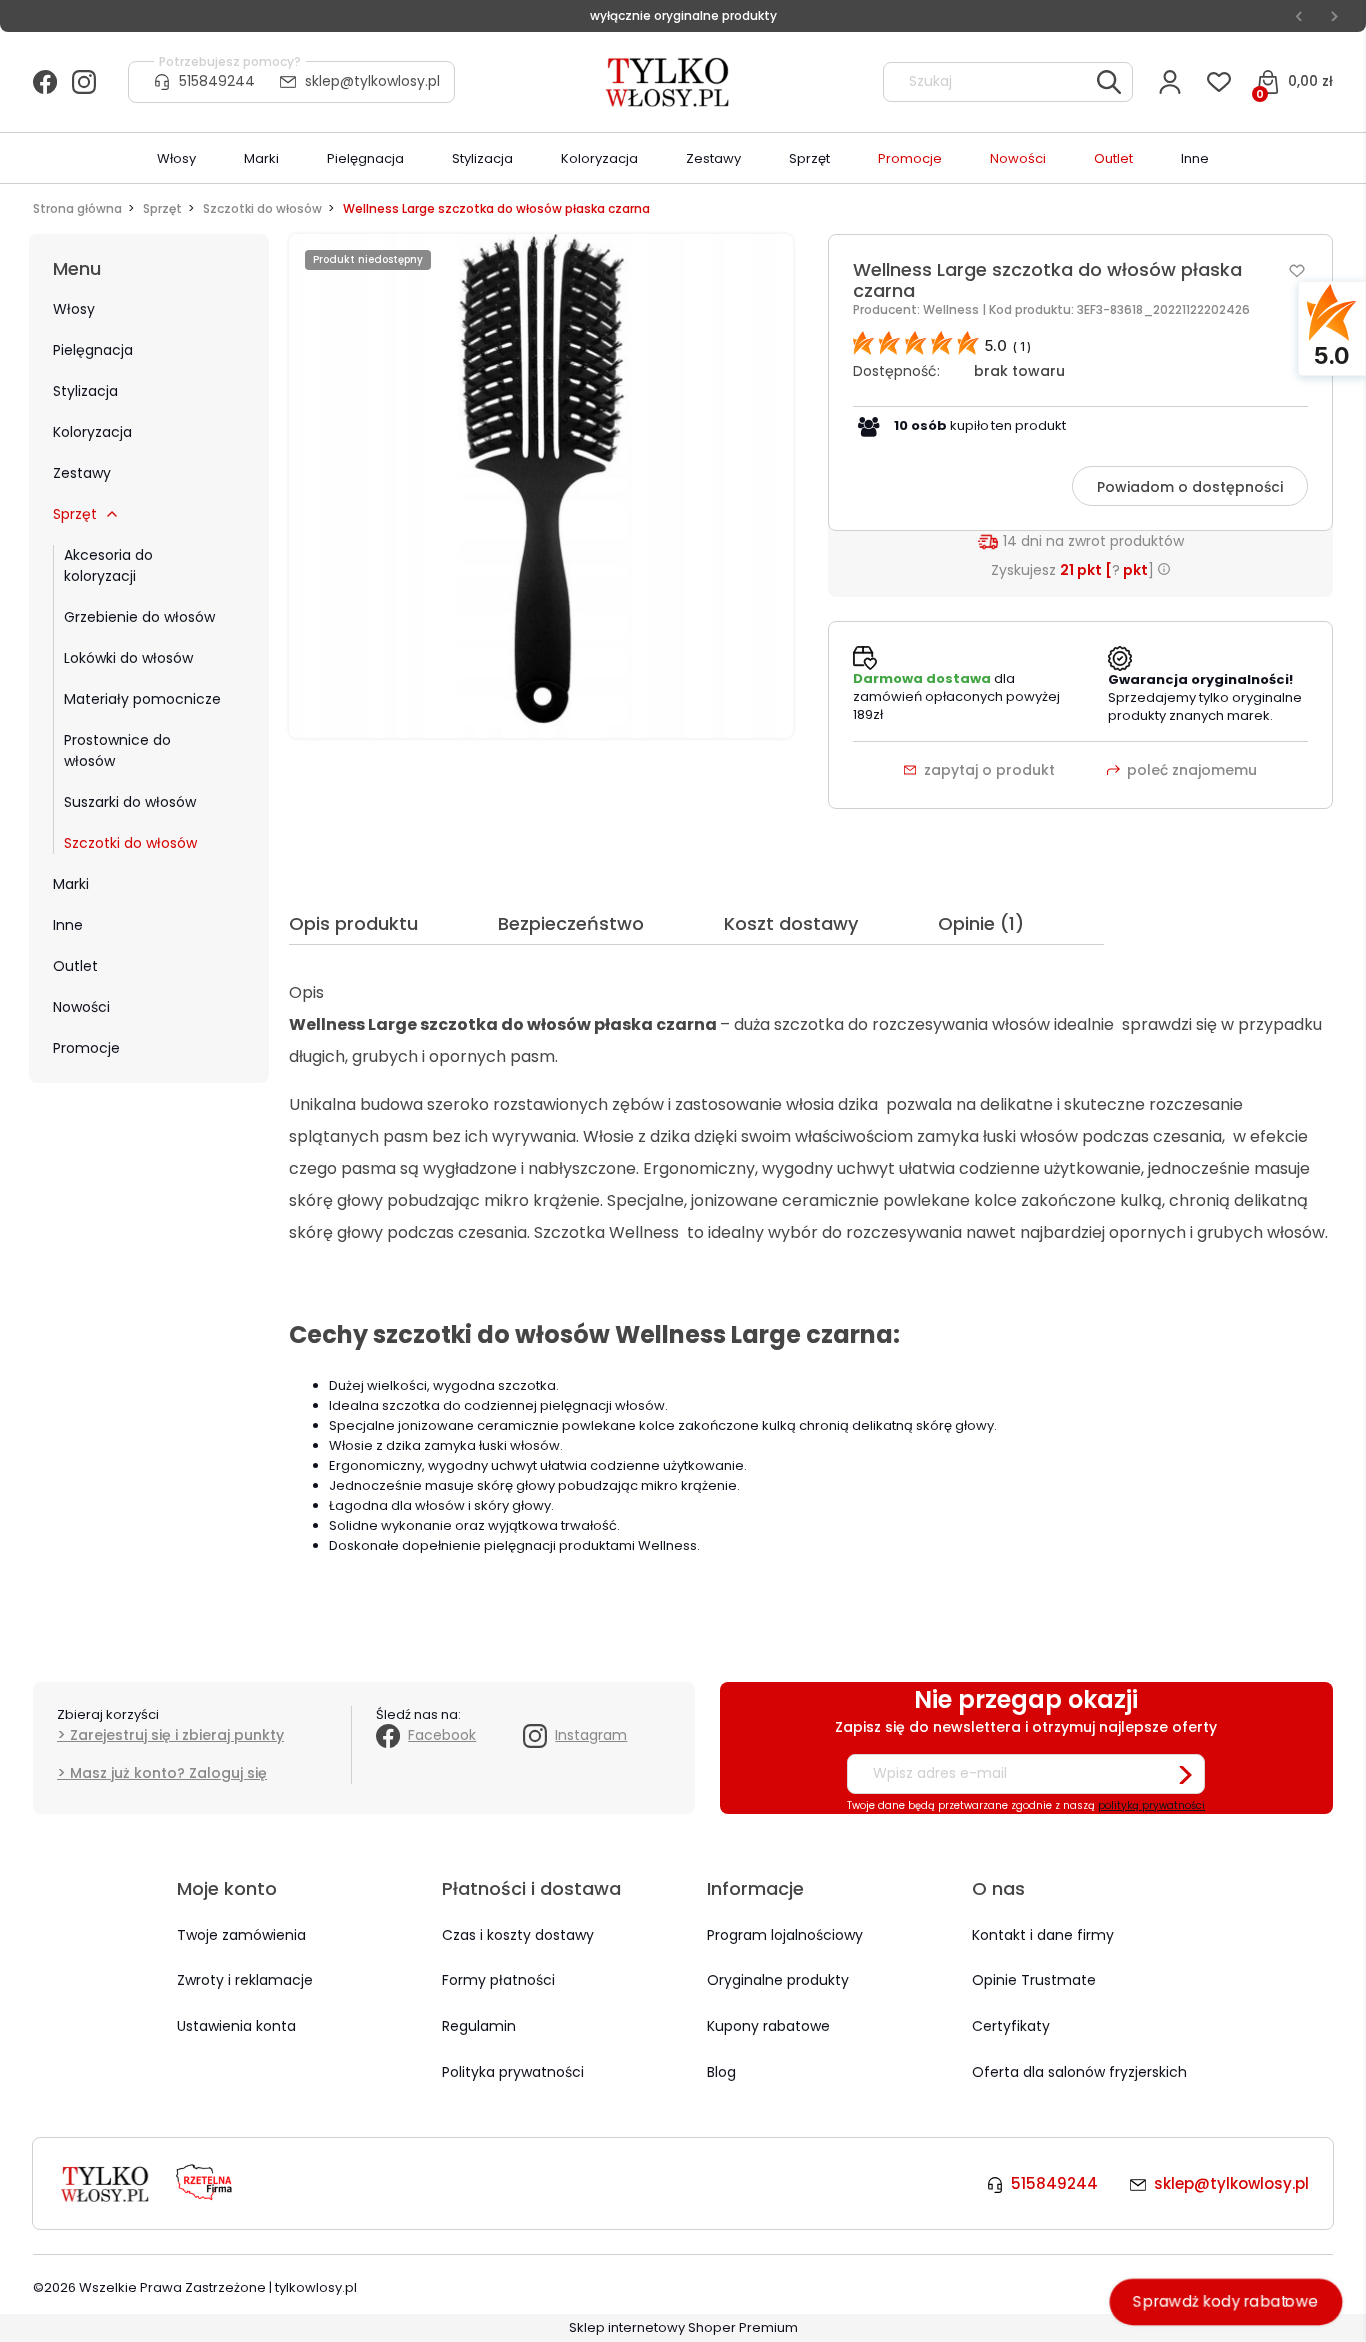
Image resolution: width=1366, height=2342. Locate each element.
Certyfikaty (1011, 2026)
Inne (68, 925)
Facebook (442, 1735)
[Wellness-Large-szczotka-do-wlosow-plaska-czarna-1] (541, 485)
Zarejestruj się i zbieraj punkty (177, 1735)
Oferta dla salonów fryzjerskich (1079, 2072)
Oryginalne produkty (778, 1980)
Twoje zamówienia (241, 1935)
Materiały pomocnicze (142, 699)
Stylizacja (85, 391)
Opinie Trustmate (1034, 1980)
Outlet (75, 966)
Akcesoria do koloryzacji (108, 565)
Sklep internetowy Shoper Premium (683, 2327)
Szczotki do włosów (130, 843)
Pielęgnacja (93, 350)
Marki (71, 884)
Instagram (591, 1735)
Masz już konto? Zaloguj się (168, 1773)
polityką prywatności (1151, 1805)
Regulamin (479, 2026)
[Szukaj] (1109, 82)
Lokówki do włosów (128, 658)
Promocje (86, 1048)
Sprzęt (75, 514)
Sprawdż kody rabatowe (1226, 2301)
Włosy (74, 309)
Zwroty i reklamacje (245, 1980)
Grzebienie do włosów (139, 617)
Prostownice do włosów (117, 750)
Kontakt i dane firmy (1043, 1935)
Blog (721, 2072)
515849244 (217, 81)
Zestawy (82, 473)
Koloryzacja (92, 432)
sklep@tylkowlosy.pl (372, 81)
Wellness (952, 309)
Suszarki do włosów (130, 802)
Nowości (81, 1007)
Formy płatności (498, 1980)
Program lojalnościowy (785, 1935)
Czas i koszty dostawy (518, 1935)
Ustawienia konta (236, 2026)
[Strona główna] (669, 82)
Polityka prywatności (513, 2072)
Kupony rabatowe (768, 2026)
